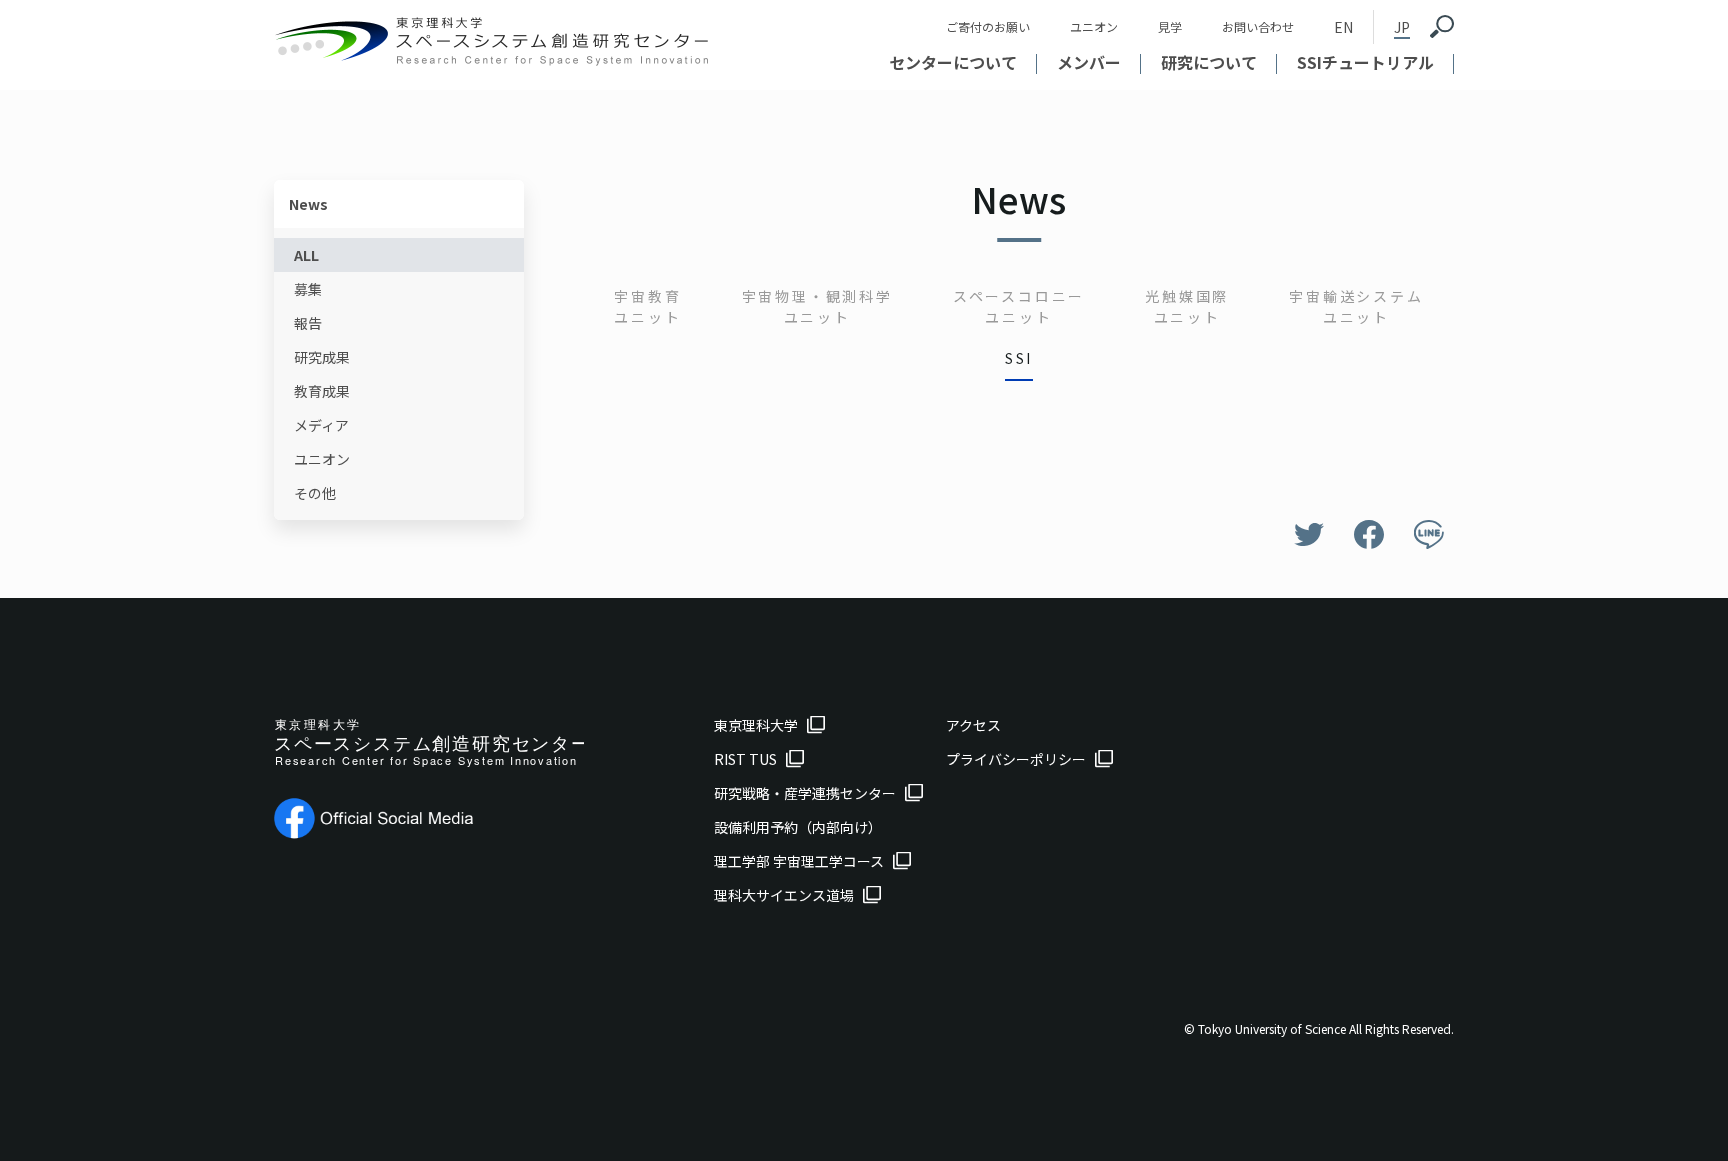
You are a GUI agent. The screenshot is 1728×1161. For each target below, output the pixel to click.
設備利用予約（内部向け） (798, 827)
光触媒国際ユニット (1187, 306)
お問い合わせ (1258, 26)
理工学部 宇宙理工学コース (799, 861)
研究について (1209, 62)
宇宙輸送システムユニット (1356, 306)
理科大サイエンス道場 (784, 895)
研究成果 (322, 357)
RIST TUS (745, 759)
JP (1402, 27)
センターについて (953, 62)
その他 (315, 493)
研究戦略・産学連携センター (805, 793)
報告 (308, 323)
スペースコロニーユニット (1019, 306)
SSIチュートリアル (1365, 62)
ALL (306, 255)
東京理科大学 (756, 725)
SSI (1019, 358)
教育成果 (322, 391)
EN (1343, 27)
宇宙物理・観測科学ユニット (817, 306)
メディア (321, 425)
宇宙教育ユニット (647, 306)
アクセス (973, 725)
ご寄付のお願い (988, 26)
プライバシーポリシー (1016, 759)
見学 (1170, 26)
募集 (308, 289)
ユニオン (1094, 26)
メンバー (1089, 62)
